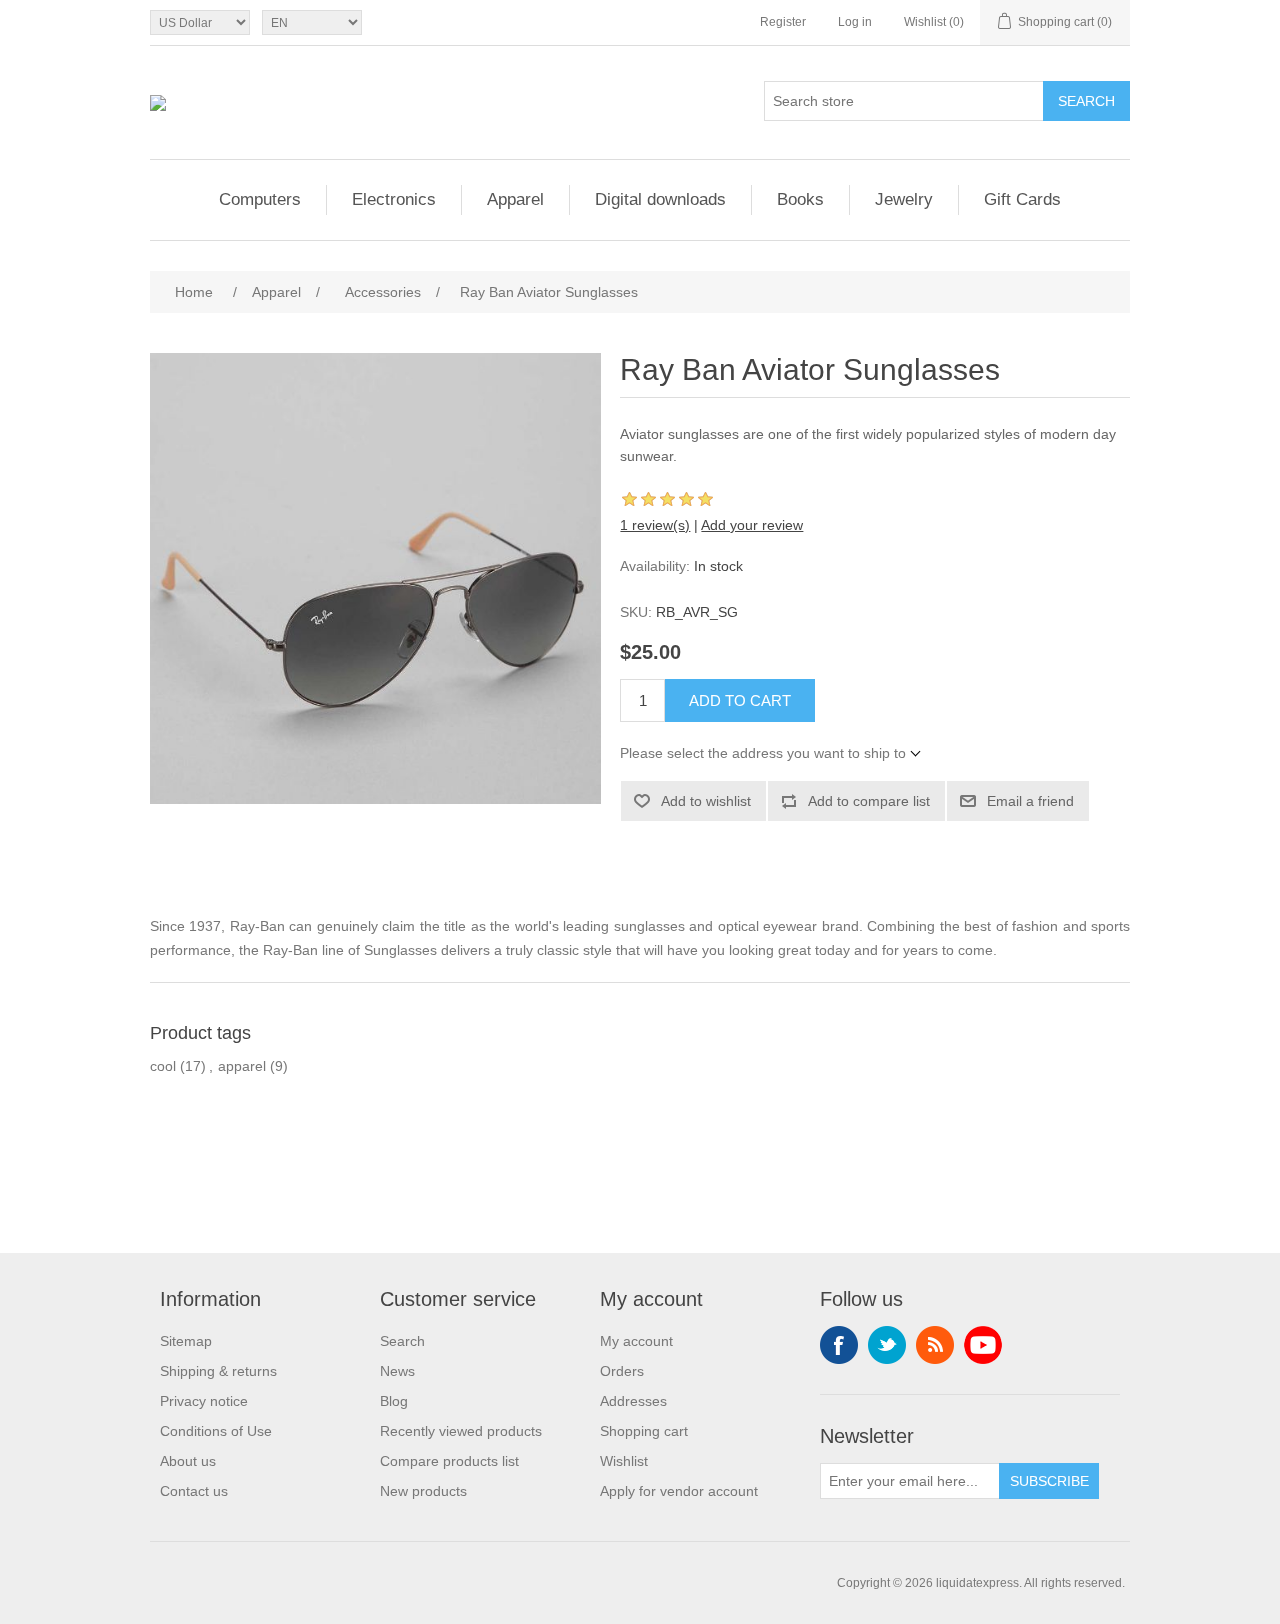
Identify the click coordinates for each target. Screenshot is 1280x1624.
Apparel (515, 199)
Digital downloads (660, 199)
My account (636, 1341)
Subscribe (1049, 1481)
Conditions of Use (216, 1431)
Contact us (194, 1491)
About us (188, 1461)
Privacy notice (204, 1401)
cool (163, 1066)
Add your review (752, 525)
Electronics (394, 199)
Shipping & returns (218, 1371)
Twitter (887, 1345)
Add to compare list (869, 801)
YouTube (983, 1345)
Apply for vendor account (679, 1491)
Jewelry (904, 199)
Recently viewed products (461, 1431)
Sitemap (186, 1341)
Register (783, 22)
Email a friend (1030, 801)
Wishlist (624, 1461)
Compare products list (449, 1461)
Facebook (839, 1345)
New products (423, 1491)
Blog (394, 1401)
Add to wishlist (706, 801)
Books (800, 199)
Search (1086, 101)
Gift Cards (1022, 199)
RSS (935, 1345)
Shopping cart (644, 1431)
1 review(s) (655, 525)
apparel (242, 1066)
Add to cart (740, 700)
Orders (622, 1371)
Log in (855, 22)
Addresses (633, 1401)
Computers (260, 199)
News (397, 1371)
